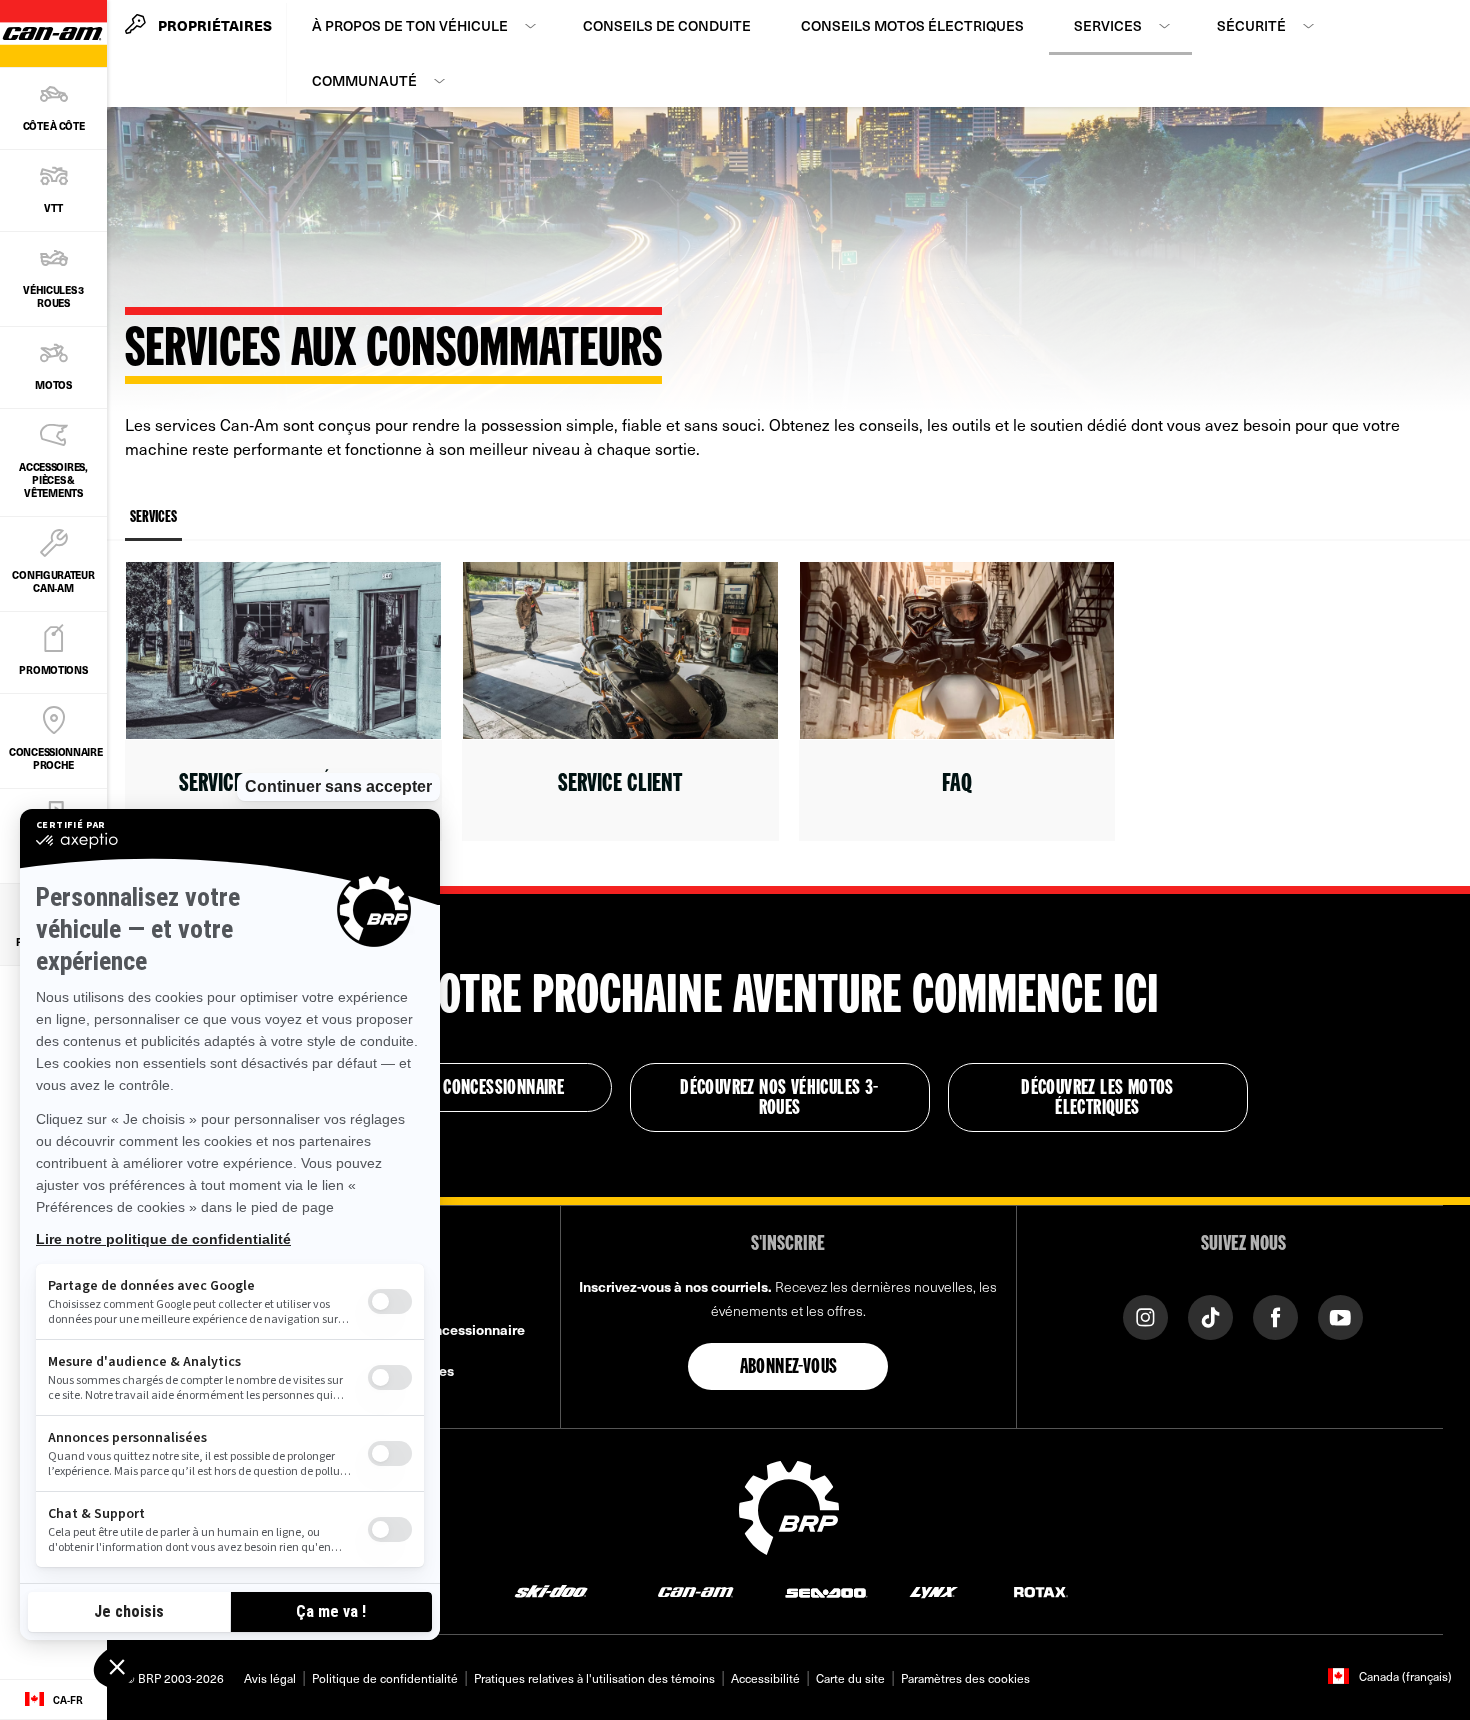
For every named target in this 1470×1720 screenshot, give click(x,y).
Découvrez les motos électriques (1097, 1099)
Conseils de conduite (667, 25)
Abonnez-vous (789, 1368)
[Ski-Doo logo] (551, 1591)
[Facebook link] (1275, 1315)
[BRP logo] (789, 1505)
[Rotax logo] (1041, 1591)
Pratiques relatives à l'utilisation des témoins (594, 1678)
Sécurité (1251, 25)
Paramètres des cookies (965, 1678)
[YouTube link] (1340, 1315)
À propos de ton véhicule (410, 25)
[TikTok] (1210, 1315)
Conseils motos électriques (912, 25)
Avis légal (270, 1678)
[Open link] (283, 701)
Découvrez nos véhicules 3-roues (779, 1099)
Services (1108, 25)
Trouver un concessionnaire (461, 1089)
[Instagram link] (1145, 1315)
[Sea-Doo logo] (825, 1591)
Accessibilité (765, 1678)
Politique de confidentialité (385, 1678)
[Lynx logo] (934, 1591)
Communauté (364, 80)
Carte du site (850, 1678)
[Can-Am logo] (695, 1591)
